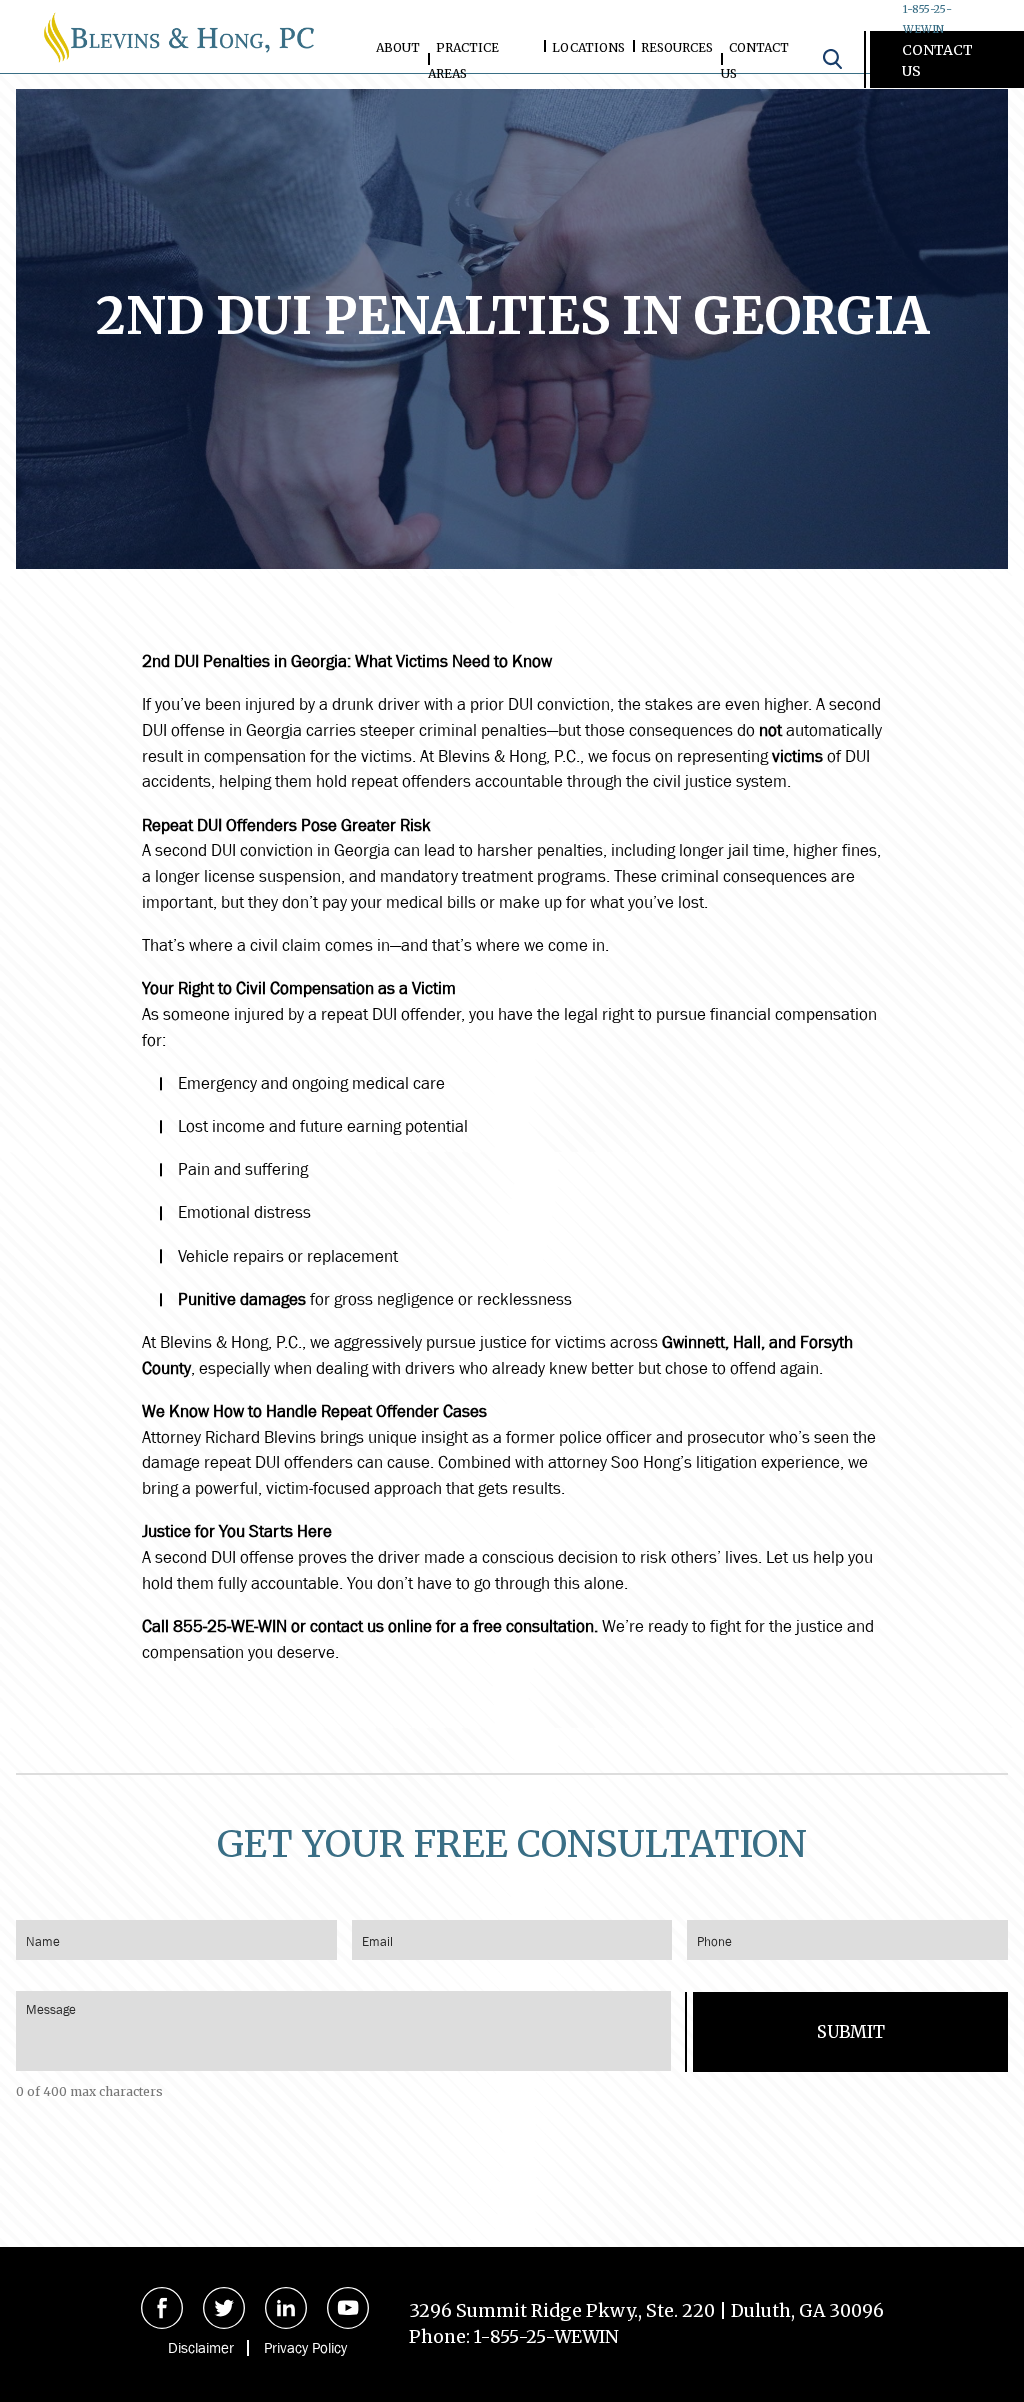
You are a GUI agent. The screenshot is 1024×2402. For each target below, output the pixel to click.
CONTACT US (937, 60)
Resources (677, 47)
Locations (588, 47)
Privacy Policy (305, 2347)
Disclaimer (201, 2347)
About (398, 47)
